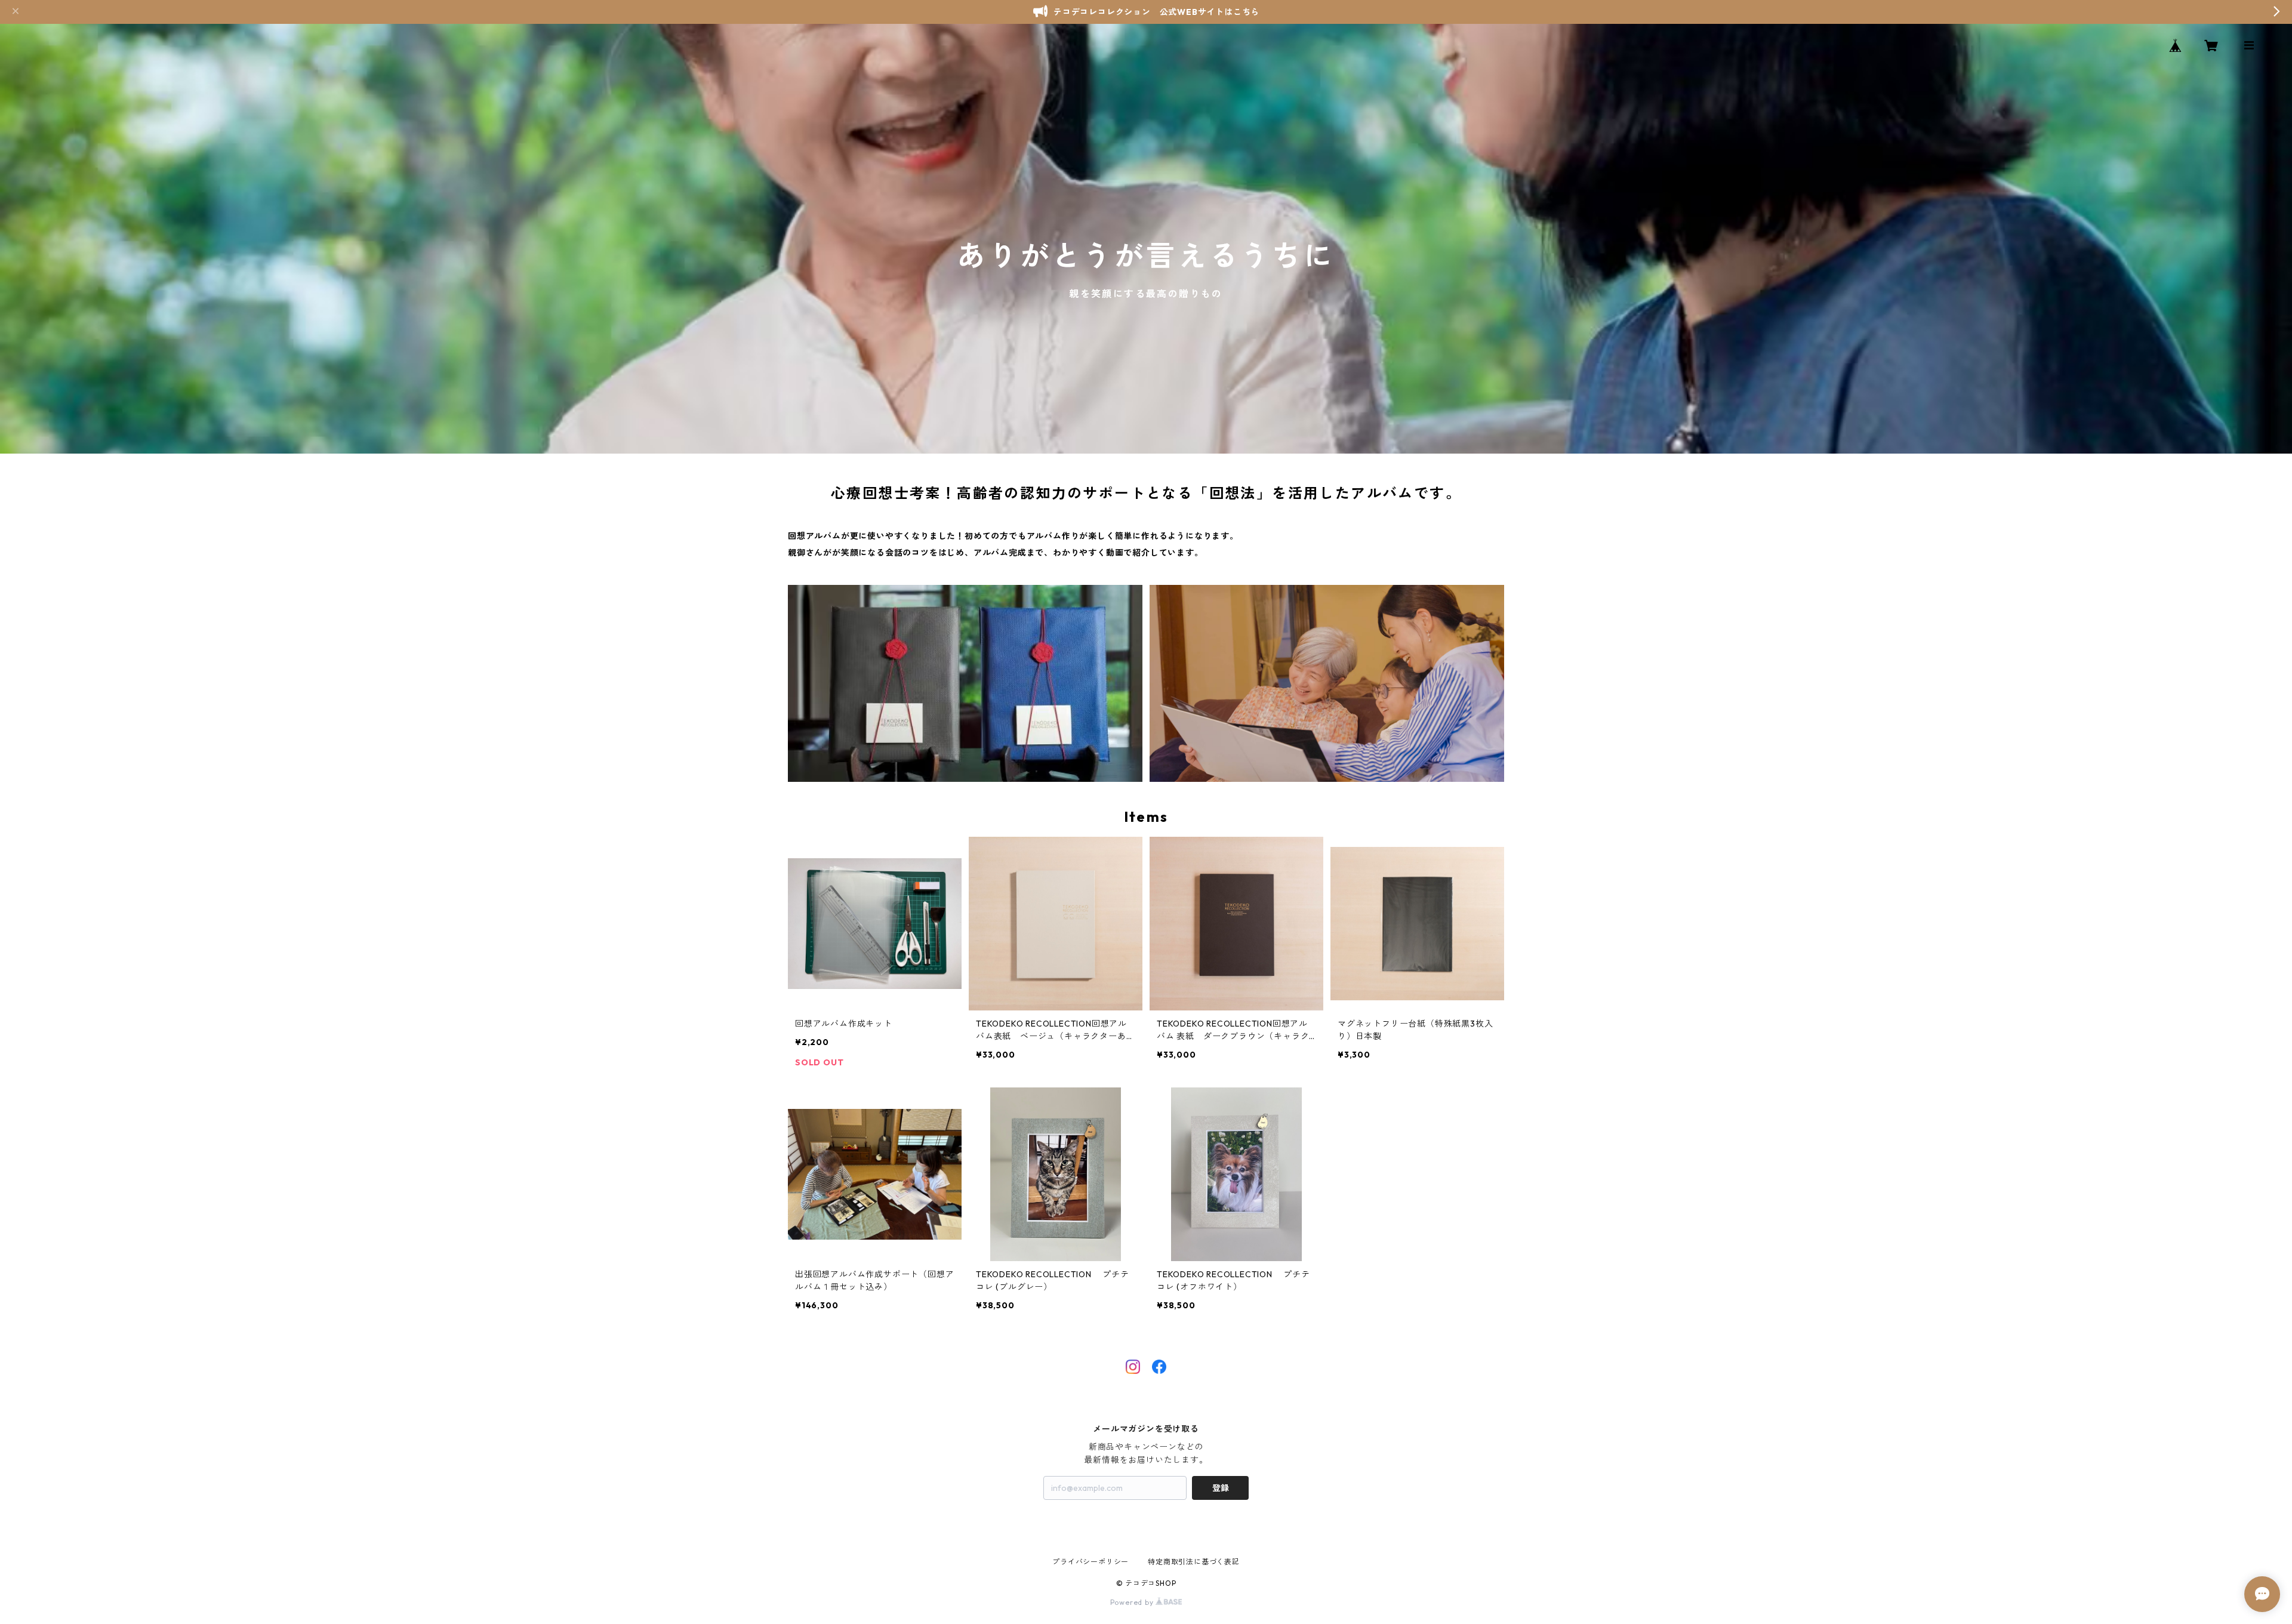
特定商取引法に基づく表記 (1194, 1562)
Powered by (1133, 1602)
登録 (1221, 1488)
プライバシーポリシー (1090, 1562)
